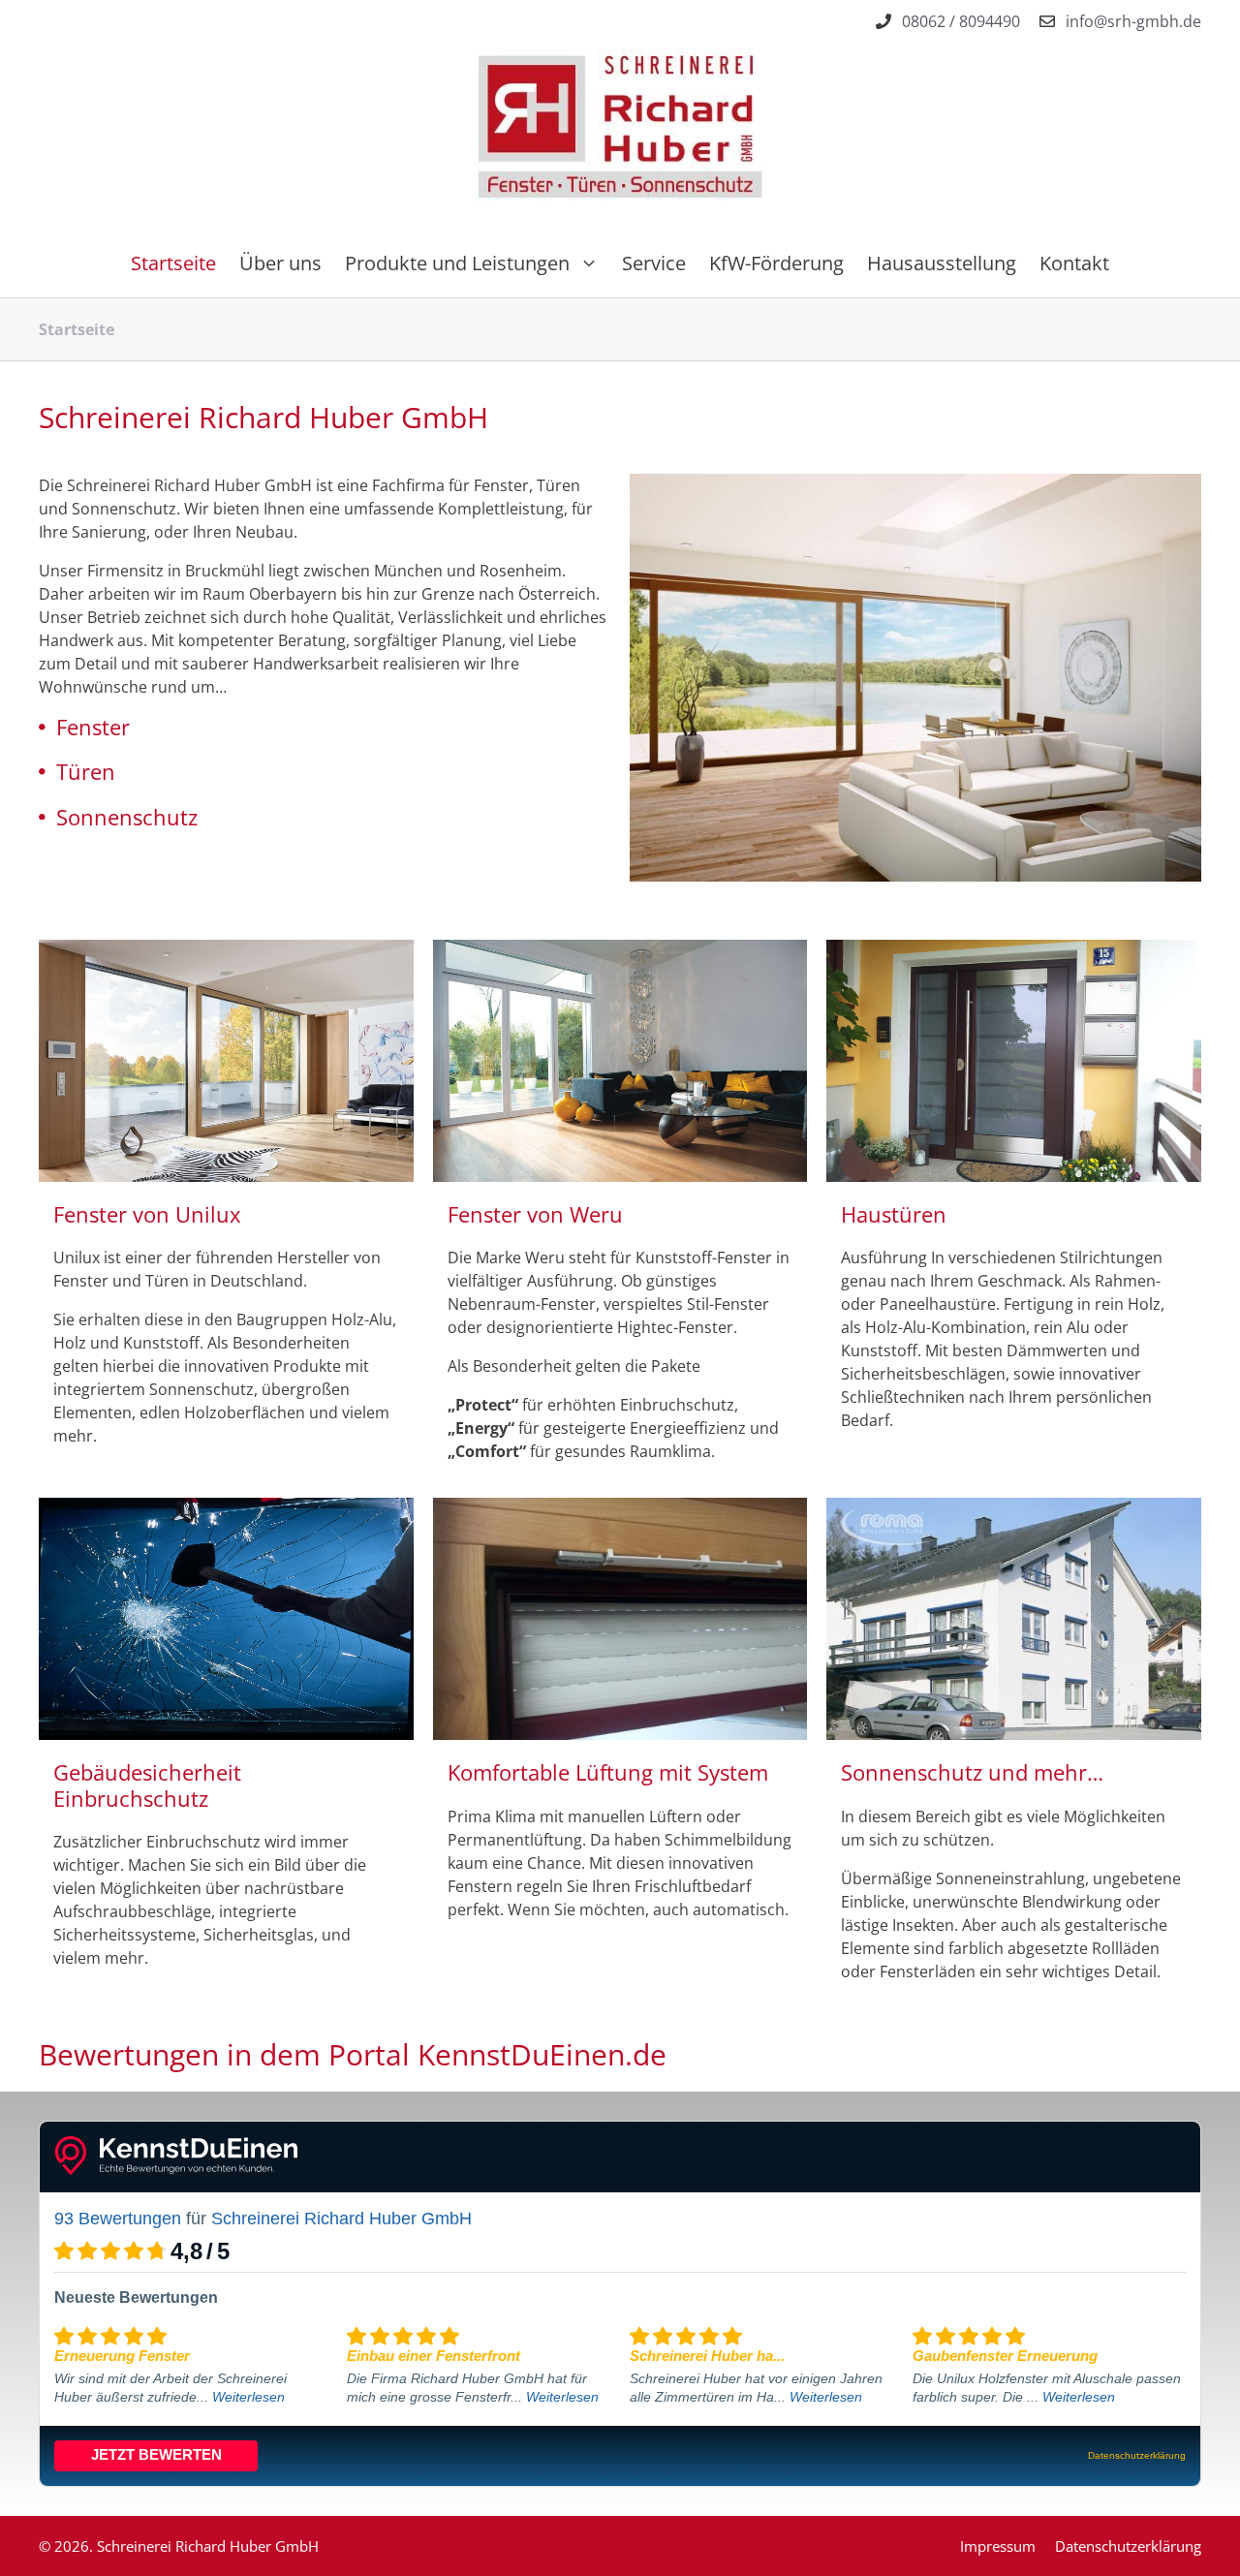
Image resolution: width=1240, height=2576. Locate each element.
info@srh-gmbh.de (1133, 21)
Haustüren (894, 1214)
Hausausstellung (942, 263)
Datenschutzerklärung (1128, 2546)
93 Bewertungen (118, 2219)
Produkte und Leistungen (457, 263)
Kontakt (1074, 263)
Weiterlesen (248, 2397)
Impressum (998, 2546)
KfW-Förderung (776, 263)
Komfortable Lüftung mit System (608, 1772)
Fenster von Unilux (147, 1214)
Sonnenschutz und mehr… (972, 1772)
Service (654, 263)
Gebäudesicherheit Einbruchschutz (147, 1785)
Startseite (173, 263)
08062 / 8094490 (961, 21)
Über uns (280, 263)
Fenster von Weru (535, 1214)
